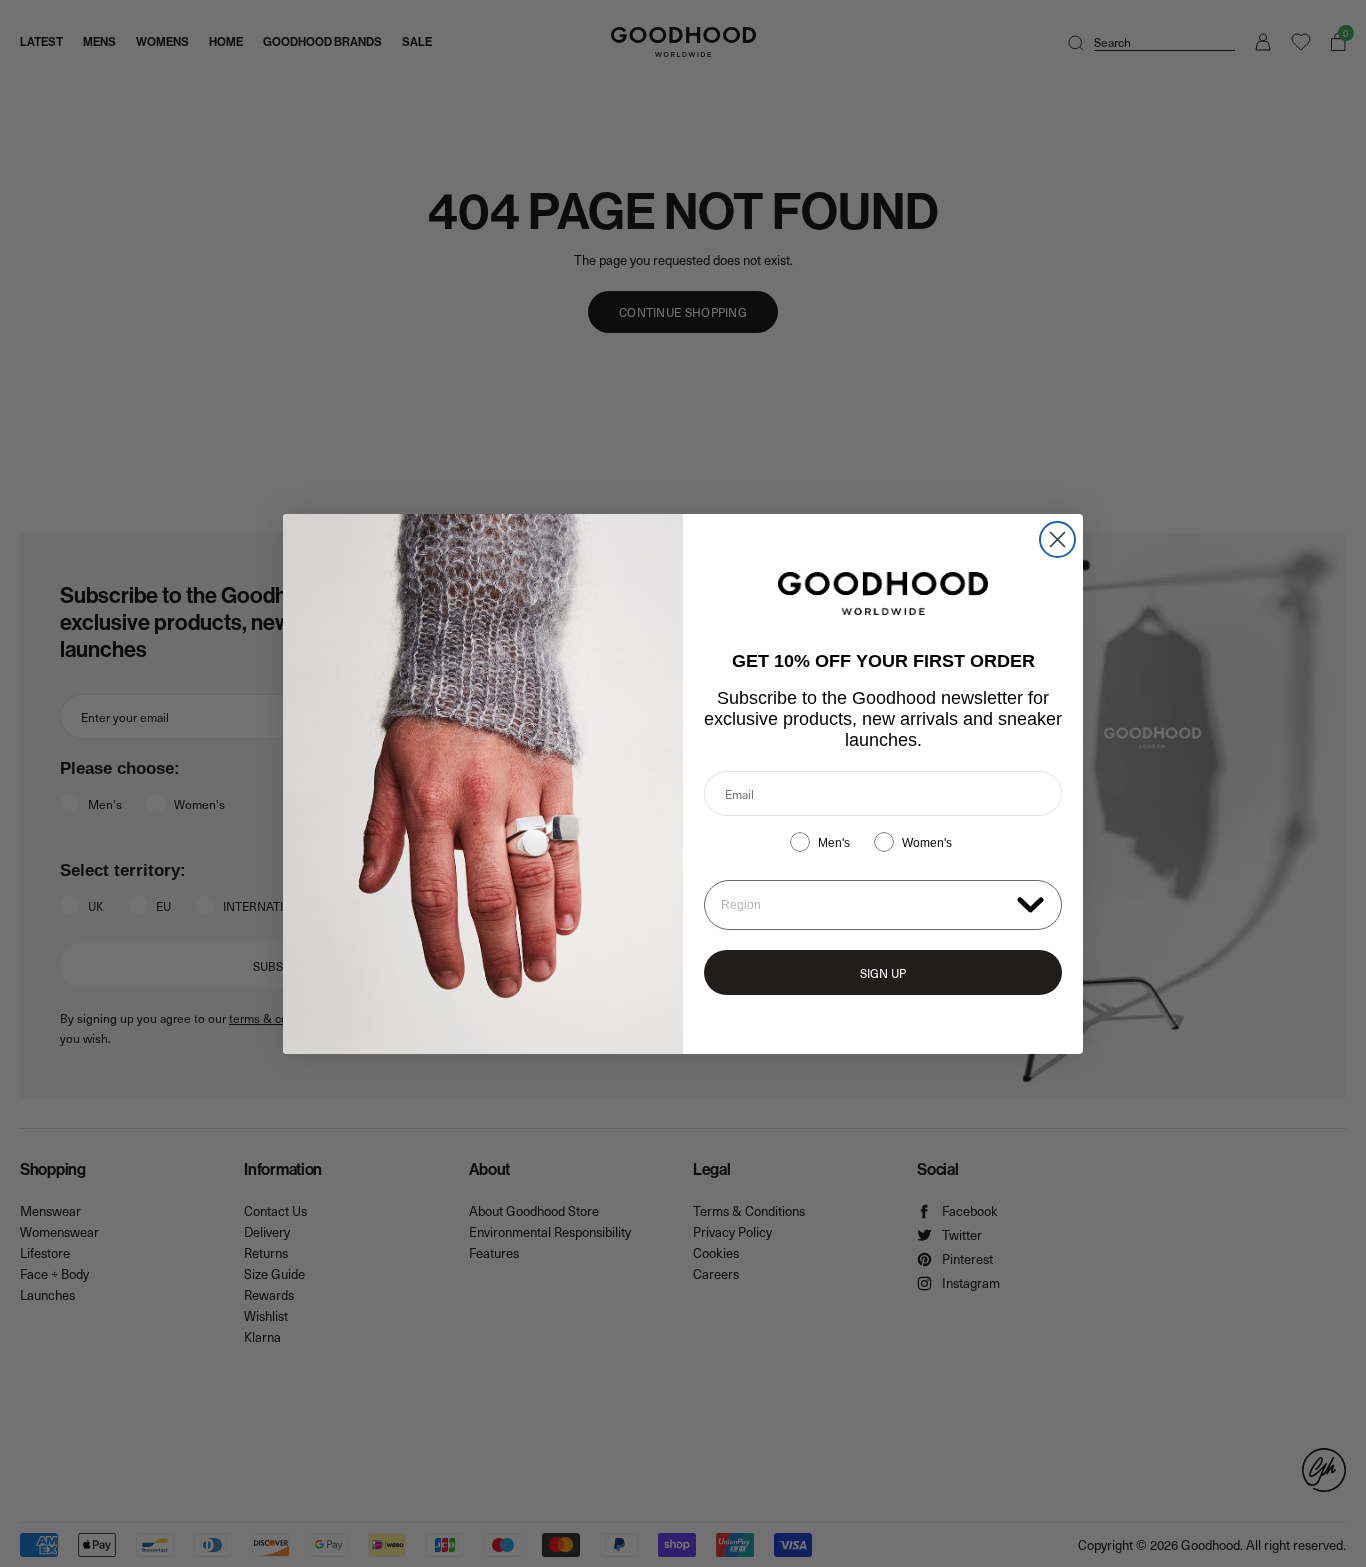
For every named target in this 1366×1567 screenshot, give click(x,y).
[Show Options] (1030, 903)
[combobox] (864, 905)
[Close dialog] (1057, 539)
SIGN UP (883, 973)
